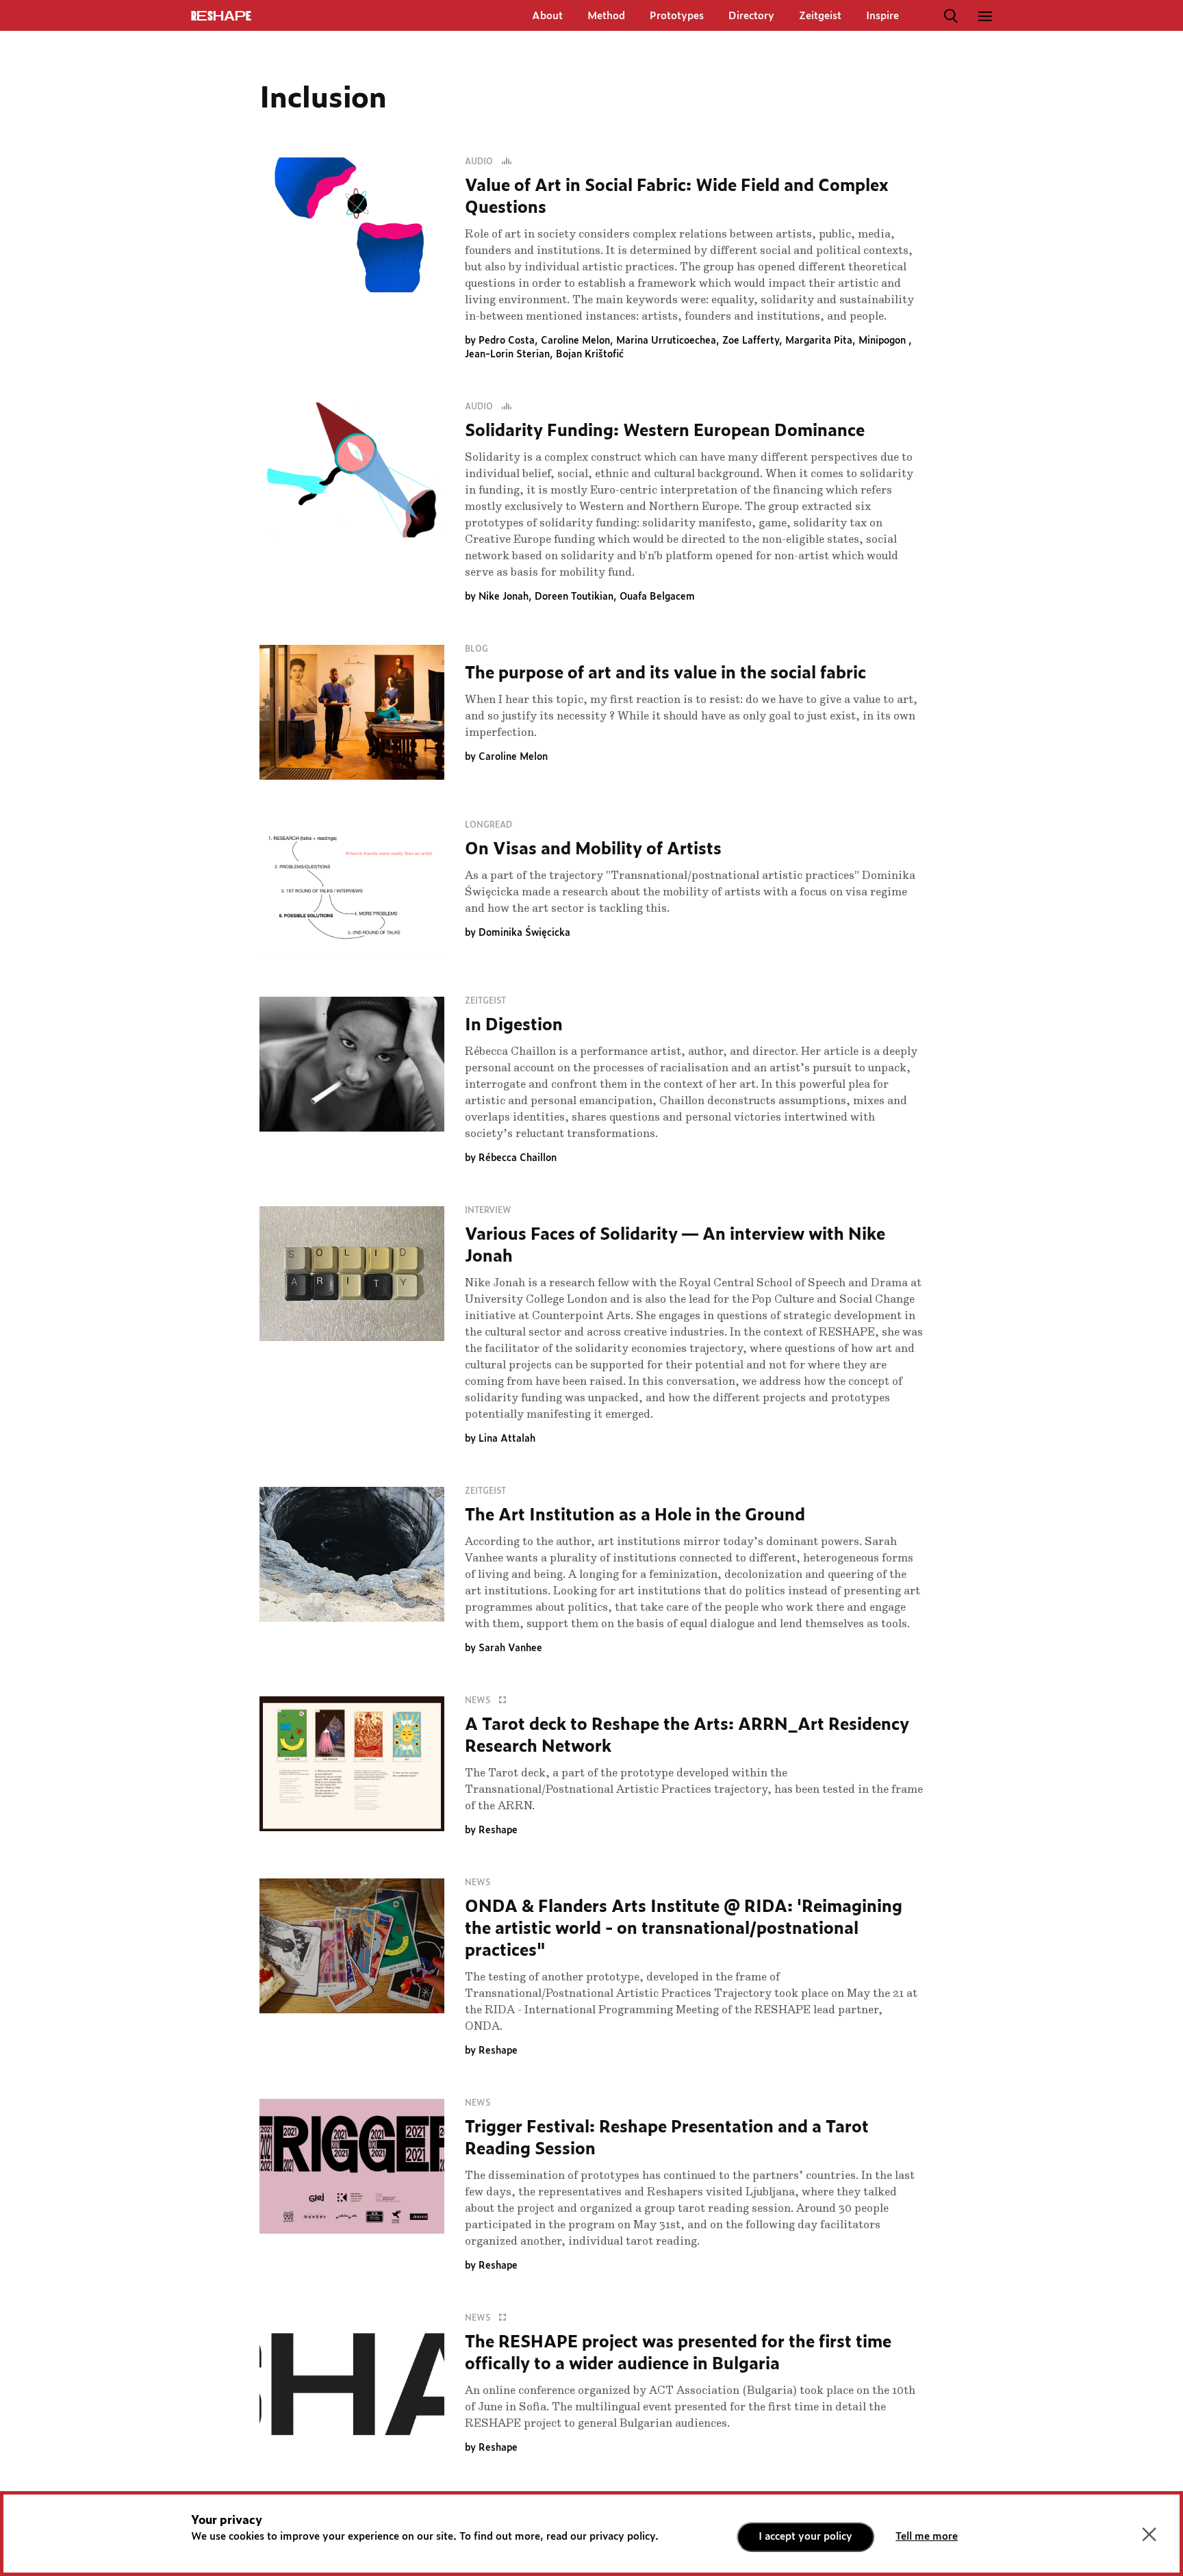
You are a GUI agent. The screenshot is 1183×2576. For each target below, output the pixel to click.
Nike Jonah (504, 597)
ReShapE (221, 16)
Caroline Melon (575, 341)
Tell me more (927, 2537)
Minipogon (883, 341)
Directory (751, 16)
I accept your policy (805, 2537)
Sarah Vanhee (510, 1648)
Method (606, 16)
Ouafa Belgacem (657, 597)
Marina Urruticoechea (666, 341)
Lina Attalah (507, 1439)
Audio (480, 162)
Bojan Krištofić (590, 355)
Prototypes (677, 16)
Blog (476, 649)
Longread (488, 825)
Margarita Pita (819, 341)
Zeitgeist (820, 16)
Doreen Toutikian (574, 597)
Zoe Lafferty (751, 341)
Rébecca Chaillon (518, 1158)
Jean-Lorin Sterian (507, 355)
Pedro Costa (507, 341)
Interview (488, 1210)
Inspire (882, 16)
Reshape (498, 1831)
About (547, 16)
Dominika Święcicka (524, 933)
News (479, 1700)
